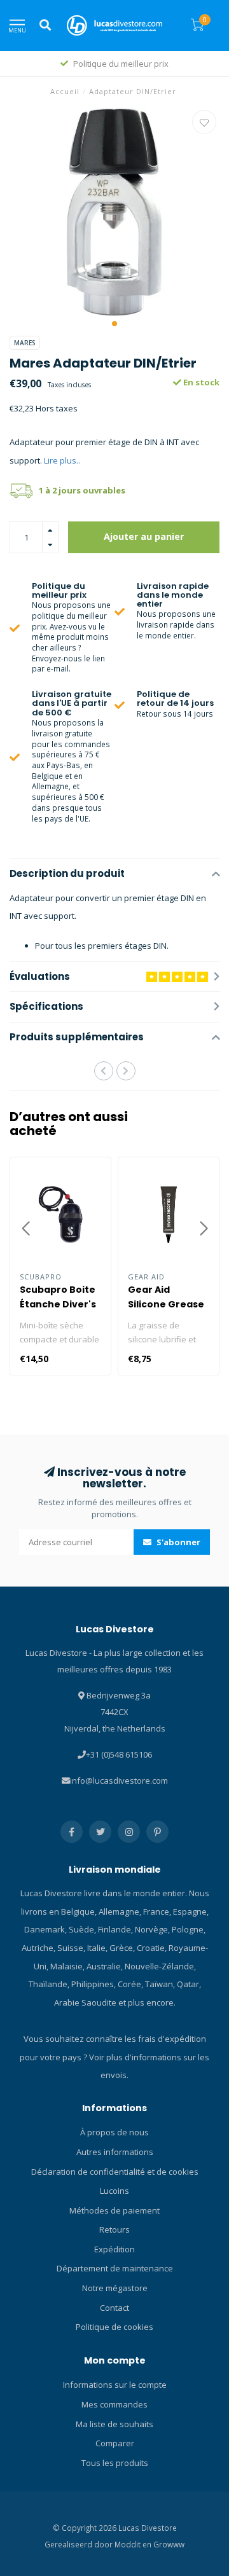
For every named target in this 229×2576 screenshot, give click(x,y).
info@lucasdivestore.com (119, 1780)
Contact (114, 2308)
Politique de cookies (114, 2327)
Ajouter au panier (144, 536)
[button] (114, 324)
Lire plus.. (62, 460)
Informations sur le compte (115, 2385)
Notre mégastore (115, 2288)
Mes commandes (114, 2404)
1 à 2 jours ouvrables (82, 490)
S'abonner (177, 1542)
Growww (169, 2544)
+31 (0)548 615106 (119, 1754)
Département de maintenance (115, 2268)
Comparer (115, 2443)
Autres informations (115, 2152)
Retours (114, 2229)
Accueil (65, 91)
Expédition (114, 2249)
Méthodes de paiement (114, 2210)
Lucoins (114, 2191)
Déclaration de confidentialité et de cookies (115, 2172)
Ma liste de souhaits (114, 2424)
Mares (25, 343)
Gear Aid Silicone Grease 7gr (166, 1304)
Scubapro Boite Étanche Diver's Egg (58, 1304)
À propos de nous (114, 2132)
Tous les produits (115, 2463)
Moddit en (134, 2544)
